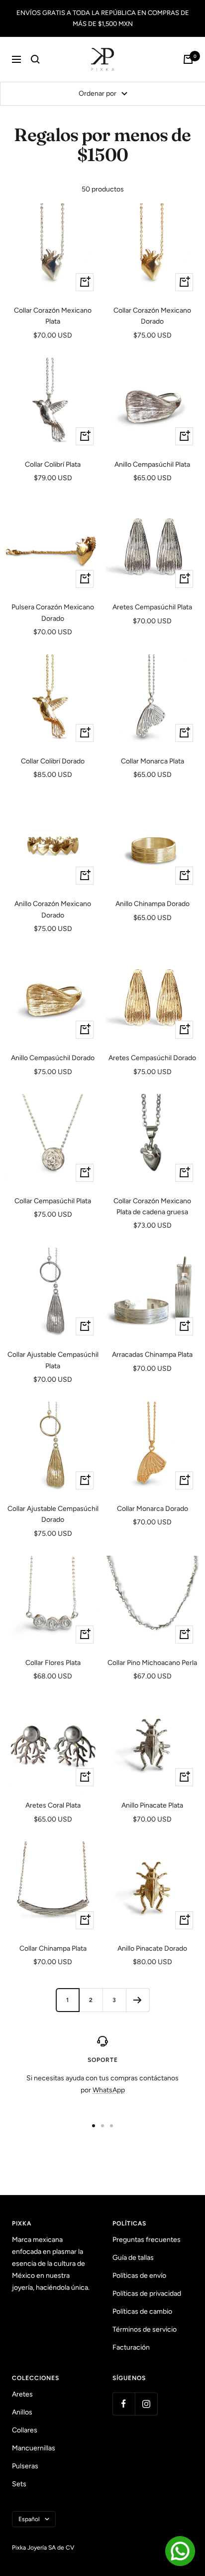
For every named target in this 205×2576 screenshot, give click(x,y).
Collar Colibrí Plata (53, 464)
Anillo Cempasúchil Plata (152, 464)
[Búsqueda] (35, 59)
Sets (19, 2484)
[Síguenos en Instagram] (146, 2404)
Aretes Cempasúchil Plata (152, 607)
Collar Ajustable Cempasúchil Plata (53, 1360)
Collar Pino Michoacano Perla (152, 1663)
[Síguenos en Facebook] (124, 2404)
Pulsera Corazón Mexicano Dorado (53, 613)
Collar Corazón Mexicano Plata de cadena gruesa (152, 1206)
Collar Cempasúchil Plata (53, 1201)
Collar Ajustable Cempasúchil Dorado (53, 1514)
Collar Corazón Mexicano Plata (53, 316)
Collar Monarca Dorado (153, 1509)
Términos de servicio (145, 2329)
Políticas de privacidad (147, 2294)
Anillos (22, 2412)
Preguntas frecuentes (147, 2240)
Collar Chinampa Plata (53, 1948)
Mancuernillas (34, 2448)
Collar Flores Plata (53, 1663)
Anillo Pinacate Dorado (152, 1948)
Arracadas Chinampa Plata (152, 1355)
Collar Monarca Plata (153, 761)
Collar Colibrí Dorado (53, 761)
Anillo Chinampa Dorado (153, 904)
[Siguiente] (138, 2000)
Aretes (22, 2394)
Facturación (131, 2347)
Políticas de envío (139, 2276)
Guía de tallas (133, 2258)
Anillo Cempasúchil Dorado (53, 1058)
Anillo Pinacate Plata (152, 1805)
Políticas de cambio (142, 2311)
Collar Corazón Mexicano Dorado (152, 316)
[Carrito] (188, 59)
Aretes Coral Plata (53, 1805)
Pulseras (25, 2466)
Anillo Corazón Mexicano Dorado (53, 909)
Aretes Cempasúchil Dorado (152, 1058)
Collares (25, 2430)
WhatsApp (109, 2090)
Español (29, 2519)
